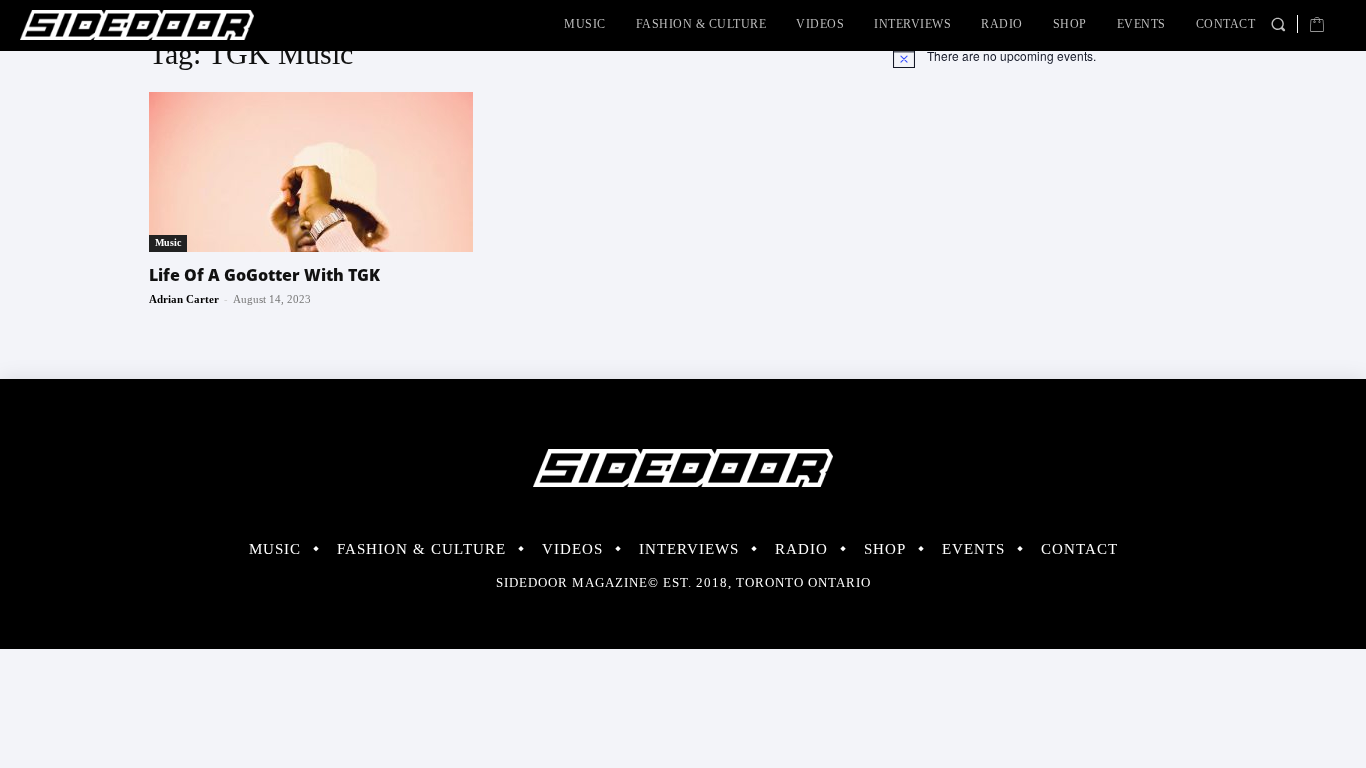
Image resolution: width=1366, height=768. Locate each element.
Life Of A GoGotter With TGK (264, 275)
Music (168, 242)
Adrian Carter (184, 299)
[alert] (1055, 56)
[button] (1278, 24)
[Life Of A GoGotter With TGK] (311, 172)
